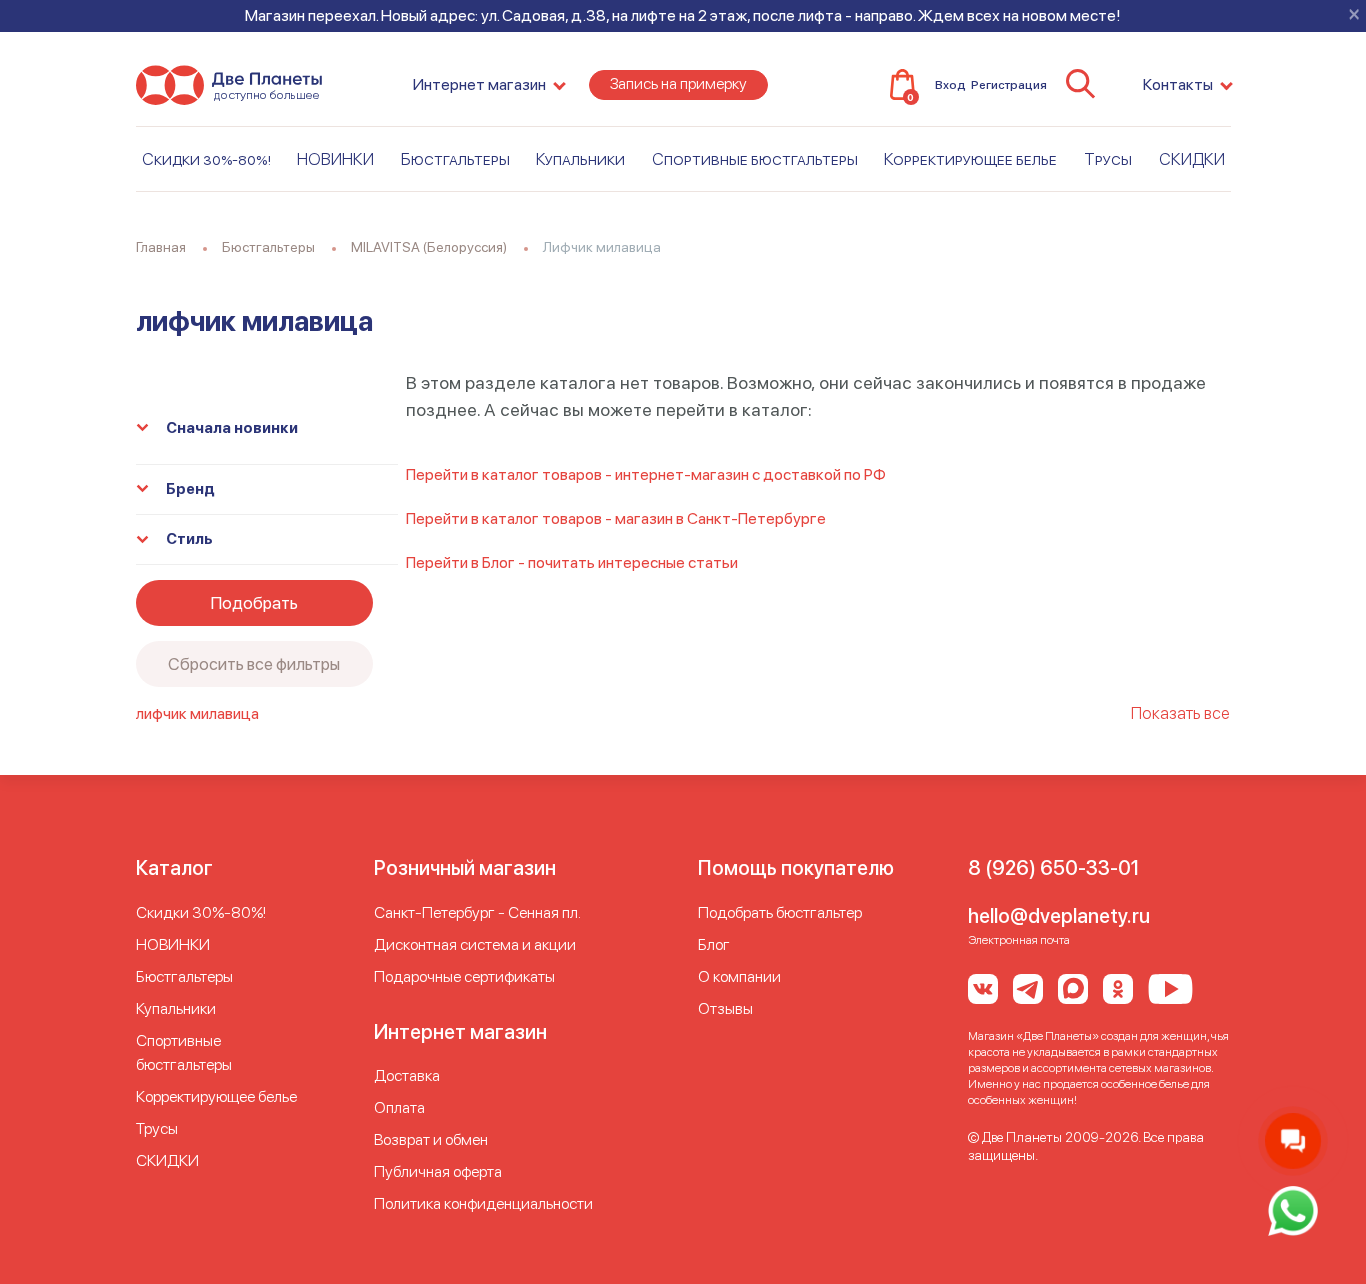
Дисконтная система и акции (475, 944)
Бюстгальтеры (455, 159)
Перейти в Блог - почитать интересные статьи (572, 562)
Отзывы (725, 1008)
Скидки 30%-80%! (206, 159)
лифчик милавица (197, 713)
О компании (739, 976)
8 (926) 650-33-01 (1053, 868)
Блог (714, 944)
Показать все (1180, 713)
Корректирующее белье (970, 159)
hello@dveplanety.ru (1059, 916)
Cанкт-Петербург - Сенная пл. (477, 912)
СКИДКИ (1192, 159)
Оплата (399, 1107)
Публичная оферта (438, 1171)
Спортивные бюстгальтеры (755, 159)
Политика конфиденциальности (483, 1203)
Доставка (407, 1075)
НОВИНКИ (335, 159)
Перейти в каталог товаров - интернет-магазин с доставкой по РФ (646, 474)
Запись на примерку (678, 83)
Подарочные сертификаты (464, 976)
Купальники (580, 159)
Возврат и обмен (431, 1139)
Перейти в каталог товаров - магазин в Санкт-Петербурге (616, 518)
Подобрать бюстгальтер (780, 912)
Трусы (1108, 159)
